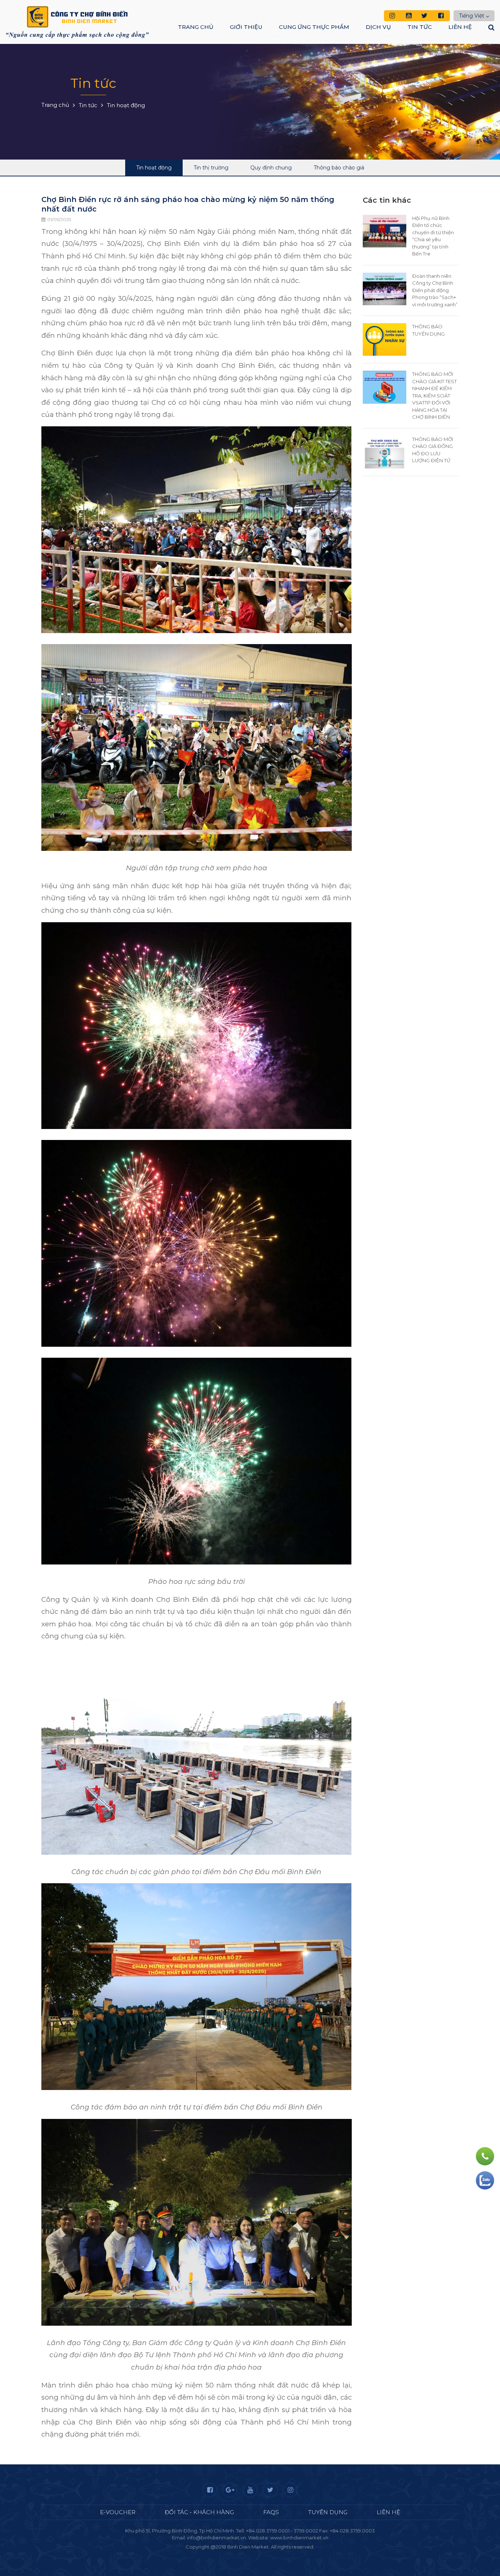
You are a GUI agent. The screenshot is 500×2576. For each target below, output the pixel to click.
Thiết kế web (233, 2554)
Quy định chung (271, 168)
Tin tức (420, 27)
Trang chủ (196, 27)
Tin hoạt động (154, 168)
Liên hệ (460, 27)
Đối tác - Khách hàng (199, 2512)
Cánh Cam (270, 2554)
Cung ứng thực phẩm (314, 27)
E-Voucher (118, 2512)
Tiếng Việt (472, 16)
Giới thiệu (246, 27)
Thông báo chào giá (339, 168)
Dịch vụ (378, 27)
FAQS (271, 2512)
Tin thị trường (211, 168)
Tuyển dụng (328, 2512)
